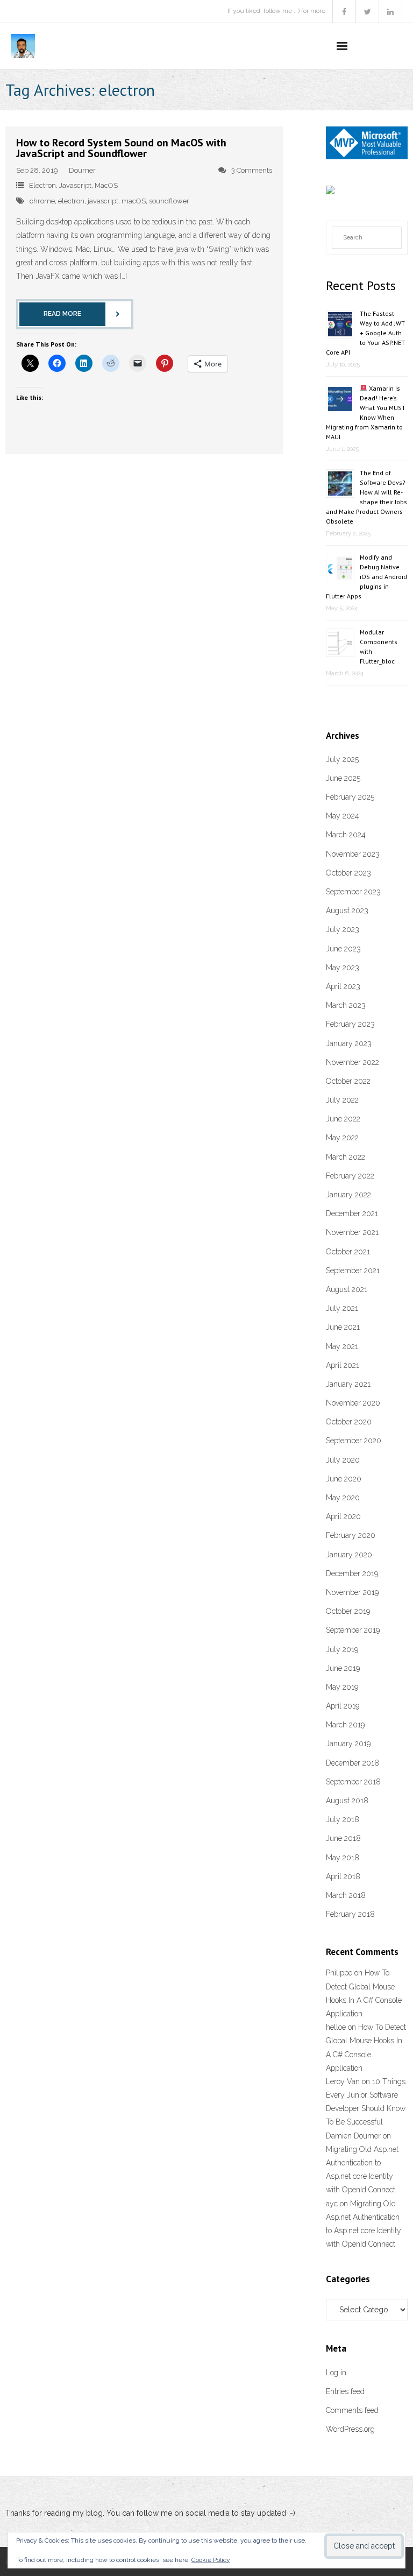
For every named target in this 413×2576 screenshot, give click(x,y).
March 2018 (346, 1895)
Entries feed (345, 2391)
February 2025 (350, 797)
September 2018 (353, 1782)
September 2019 (353, 1630)
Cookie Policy (211, 2560)
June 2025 (343, 778)
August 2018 (347, 1801)
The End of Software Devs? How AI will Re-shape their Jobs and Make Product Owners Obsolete (366, 497)
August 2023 (347, 911)
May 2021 (342, 1346)
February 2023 (350, 1024)
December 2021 (352, 1213)
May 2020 (343, 1498)
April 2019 (343, 1706)
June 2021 (343, 1327)
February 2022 (350, 1176)
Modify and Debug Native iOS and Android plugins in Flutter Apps (366, 577)
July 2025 (342, 759)
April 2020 (343, 1516)
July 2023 (343, 929)
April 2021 (343, 1365)
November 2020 (353, 1403)
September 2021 (353, 1271)
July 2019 (342, 1649)
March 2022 (346, 1157)
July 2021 (342, 1308)
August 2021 (347, 1289)
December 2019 (352, 1573)
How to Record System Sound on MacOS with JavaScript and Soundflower (121, 148)
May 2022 (342, 1138)
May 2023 (343, 968)
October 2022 (348, 1081)
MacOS (106, 185)
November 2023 (353, 854)
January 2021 (348, 1384)
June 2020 (344, 1479)
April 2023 (343, 986)
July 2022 (342, 1100)
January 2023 (349, 1043)
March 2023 (346, 1005)
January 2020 (349, 1555)
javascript (103, 201)
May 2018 (343, 1858)
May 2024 (343, 816)
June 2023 (343, 949)
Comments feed (352, 2410)
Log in (336, 2373)
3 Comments (252, 170)
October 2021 (348, 1252)
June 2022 (343, 1119)
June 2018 (343, 1838)
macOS (134, 201)
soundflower (169, 201)
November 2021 (352, 1232)
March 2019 (345, 1725)
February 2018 (350, 1914)
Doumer (82, 170)
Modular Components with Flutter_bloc (379, 647)
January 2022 (348, 1195)
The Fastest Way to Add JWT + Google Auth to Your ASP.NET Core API (365, 333)
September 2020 (354, 1441)
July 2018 (343, 1819)
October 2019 (348, 1611)
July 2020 (343, 1460)
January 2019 (348, 1744)
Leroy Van (343, 2081)
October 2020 (349, 1422)
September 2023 (353, 892)
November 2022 (353, 1062)
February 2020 (351, 1535)
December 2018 (353, 1763)
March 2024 (346, 835)
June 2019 (343, 1668)
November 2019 (352, 1592)
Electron (42, 185)
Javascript (75, 185)
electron (71, 201)
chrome (42, 201)
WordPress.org (350, 2429)
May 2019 (342, 1687)
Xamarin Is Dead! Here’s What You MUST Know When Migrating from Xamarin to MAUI (366, 412)
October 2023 (348, 873)
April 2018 (343, 1876)
